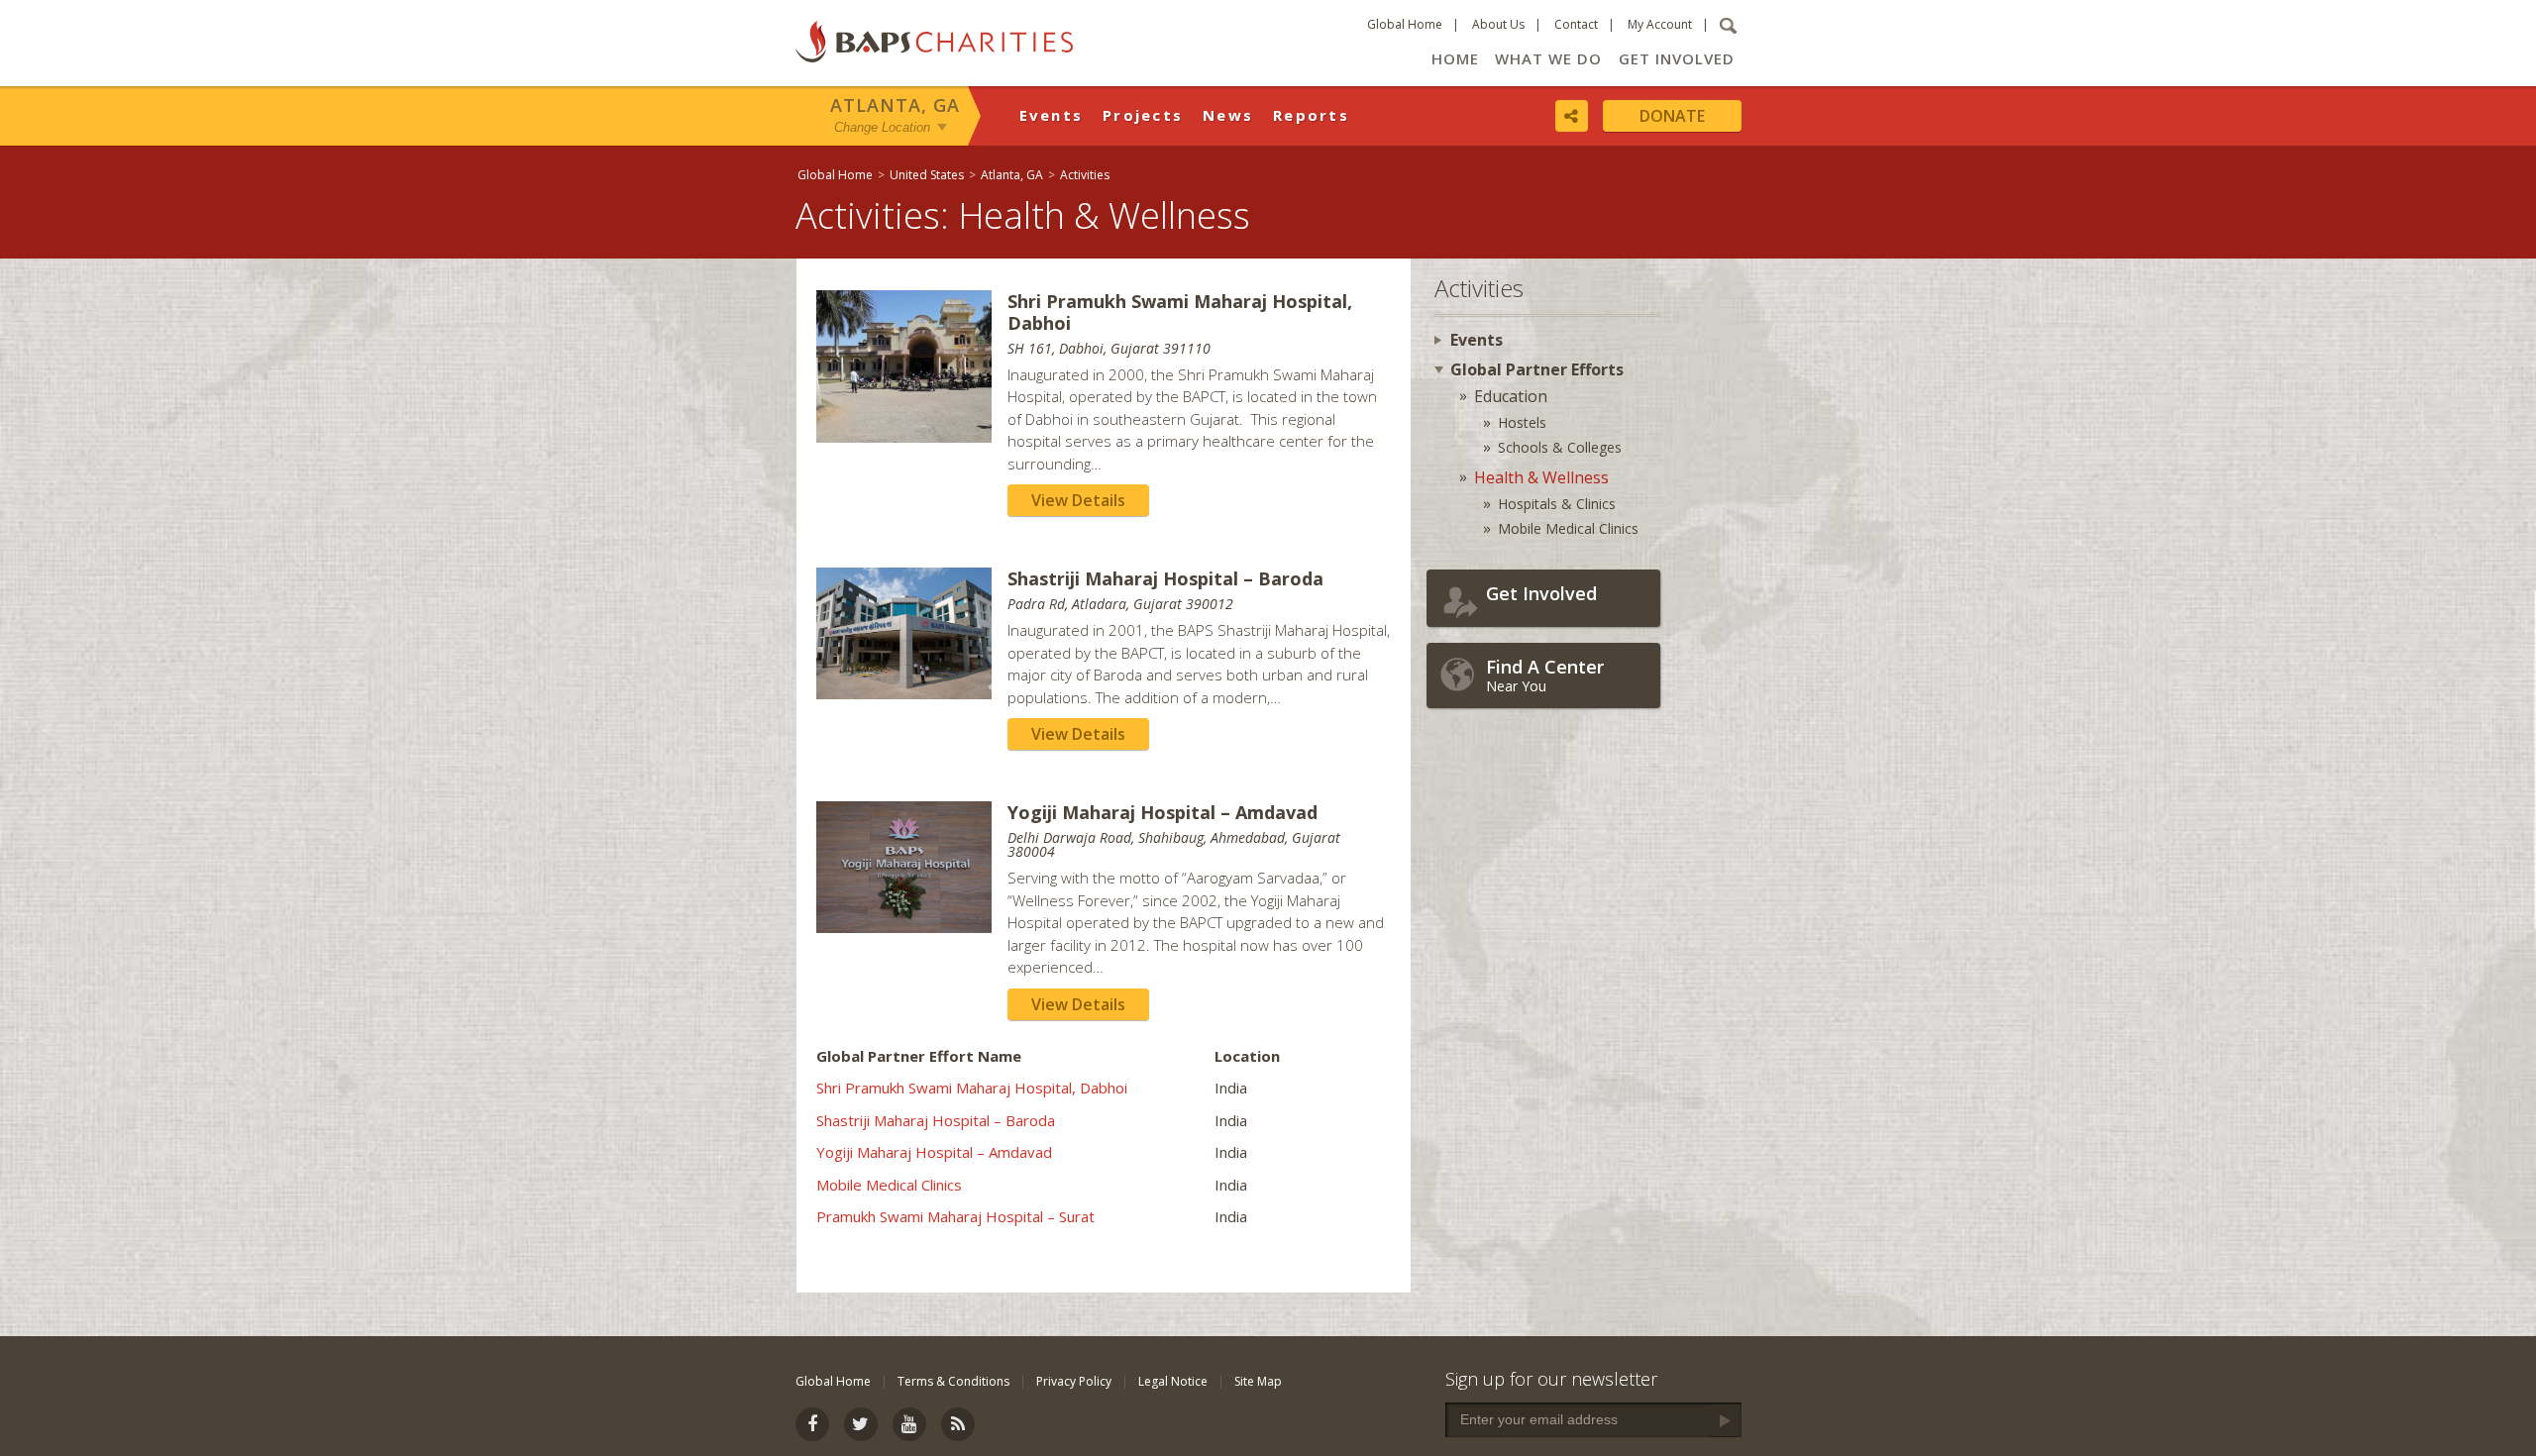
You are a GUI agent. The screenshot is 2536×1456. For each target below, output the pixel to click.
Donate (1672, 116)
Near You (1545, 675)
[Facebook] (812, 1424)
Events (1052, 115)
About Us (1498, 24)
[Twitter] (861, 1424)
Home (1455, 58)
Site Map (1258, 1381)
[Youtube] (909, 1424)
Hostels (1522, 422)
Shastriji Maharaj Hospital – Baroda (936, 1120)
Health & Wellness (1541, 477)
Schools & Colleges (1560, 447)
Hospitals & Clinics (1557, 504)
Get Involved (1677, 58)
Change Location (882, 127)
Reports (1311, 115)
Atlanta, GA (895, 105)
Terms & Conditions (953, 1381)
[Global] (2511, 641)
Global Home (1405, 24)
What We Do (1548, 58)
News (1228, 115)
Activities (1085, 175)
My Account (1660, 24)
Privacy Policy (1074, 1381)
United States (927, 175)
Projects (1143, 115)
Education (1511, 396)
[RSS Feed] (958, 1424)
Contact (1576, 24)
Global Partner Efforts (1537, 369)
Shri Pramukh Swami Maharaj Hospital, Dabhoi (972, 1088)
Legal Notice (1173, 1381)
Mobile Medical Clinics (889, 1185)
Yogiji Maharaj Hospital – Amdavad (934, 1152)
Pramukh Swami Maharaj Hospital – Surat (955, 1216)
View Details (1078, 500)
